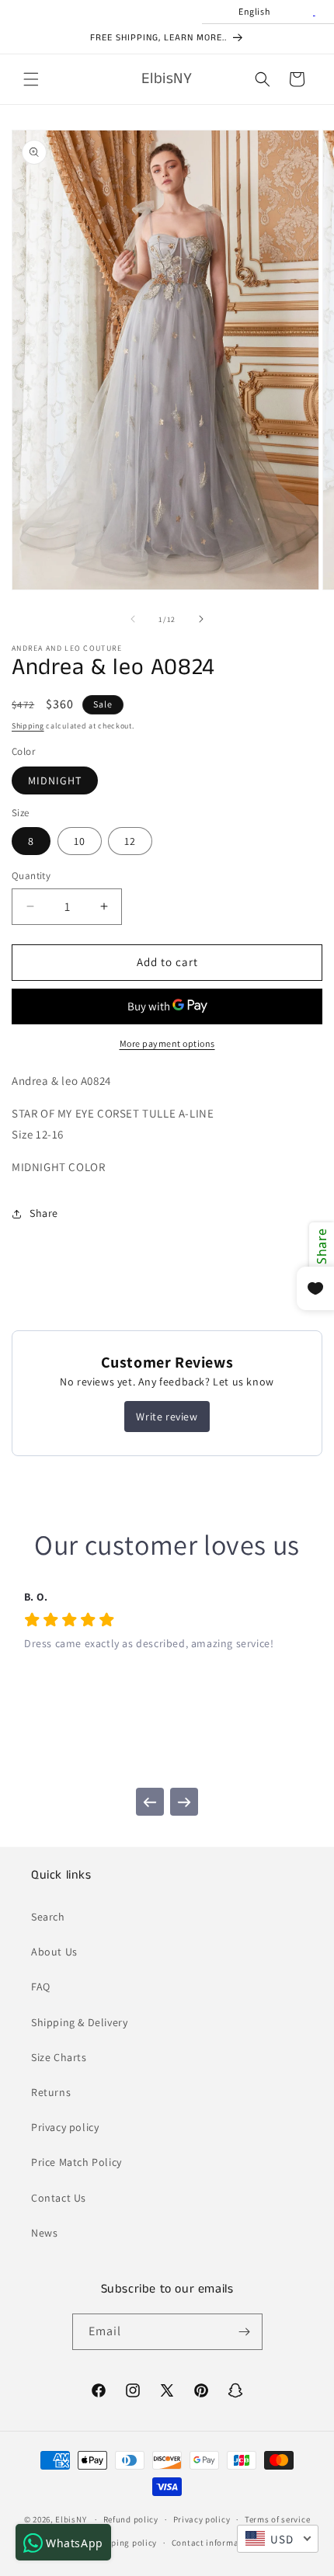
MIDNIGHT (55, 780)
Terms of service (277, 2519)
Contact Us (59, 2198)
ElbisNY (71, 2519)
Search (48, 1917)
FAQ (41, 1987)
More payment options (167, 1043)
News (44, 2233)
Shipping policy (125, 2543)
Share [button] (44, 1213)
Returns (51, 2092)
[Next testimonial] (184, 1802)
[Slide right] (201, 619)
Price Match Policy (77, 2162)
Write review (167, 1417)
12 (130, 841)
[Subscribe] (245, 2332)
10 (80, 841)
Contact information (214, 2543)
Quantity (31, 876)
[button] (31, 79)
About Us (54, 1952)
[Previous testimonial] (150, 1802)
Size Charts (59, 2057)
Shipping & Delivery (79, 2022)
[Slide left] (133, 619)
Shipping (28, 726)
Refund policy (131, 2519)
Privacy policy (65, 2127)
